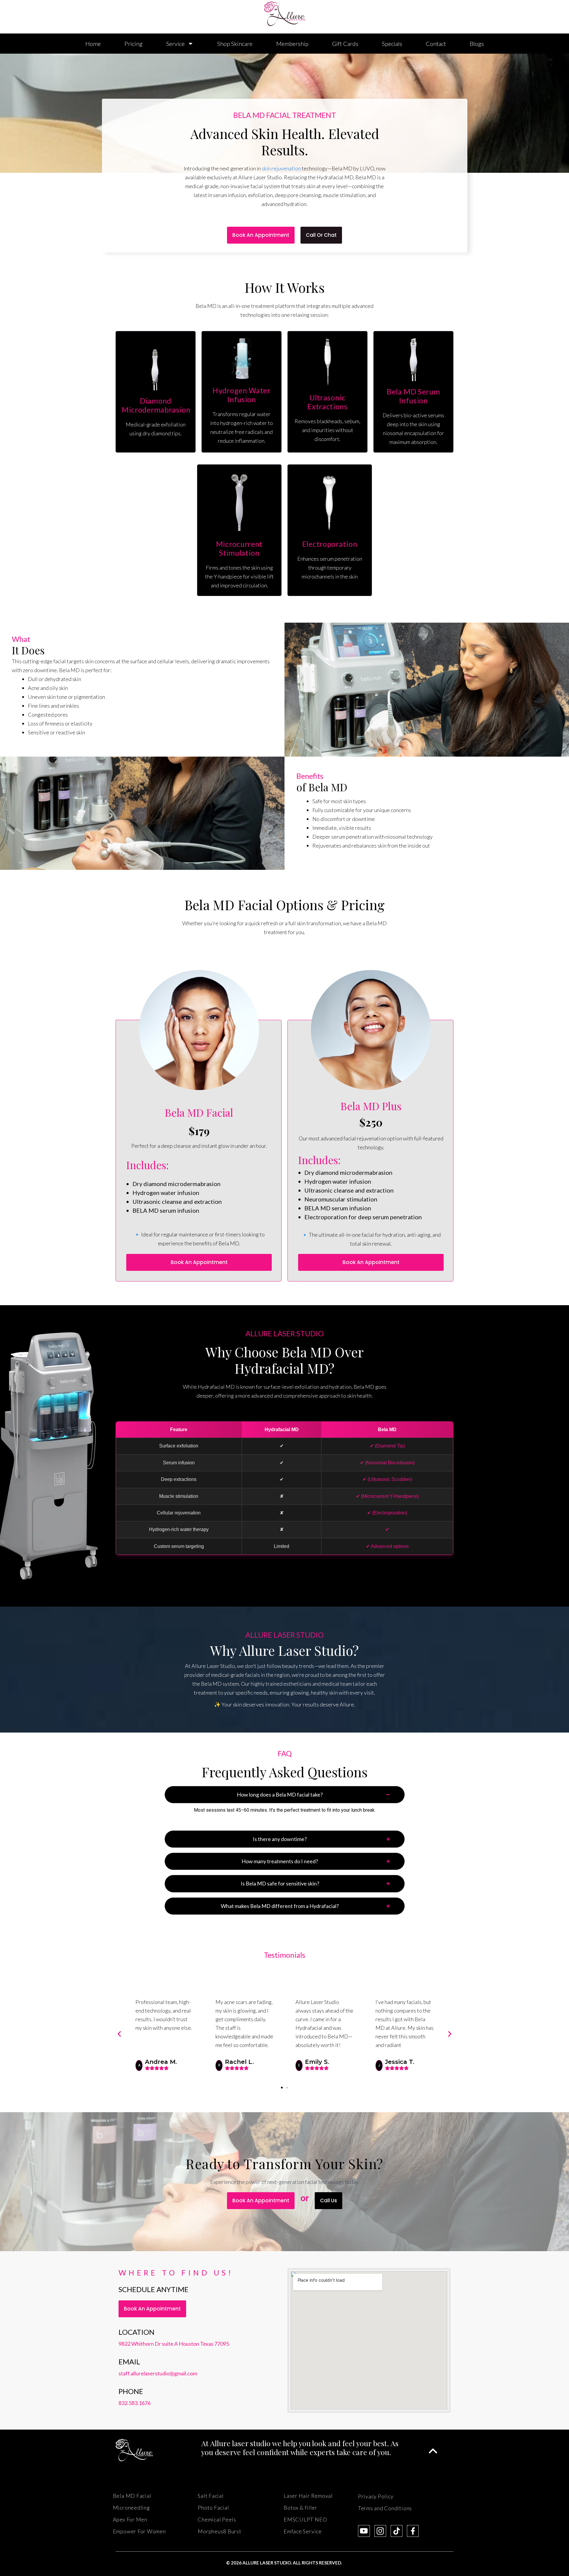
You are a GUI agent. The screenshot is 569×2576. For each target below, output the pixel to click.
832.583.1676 (135, 2403)
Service (175, 44)
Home (93, 44)
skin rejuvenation (281, 168)
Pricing (134, 44)
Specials (392, 44)
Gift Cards (345, 44)
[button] (119, 2034)
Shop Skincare (235, 44)
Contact (436, 44)
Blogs (477, 44)
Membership (292, 44)
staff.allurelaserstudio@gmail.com (158, 2373)
